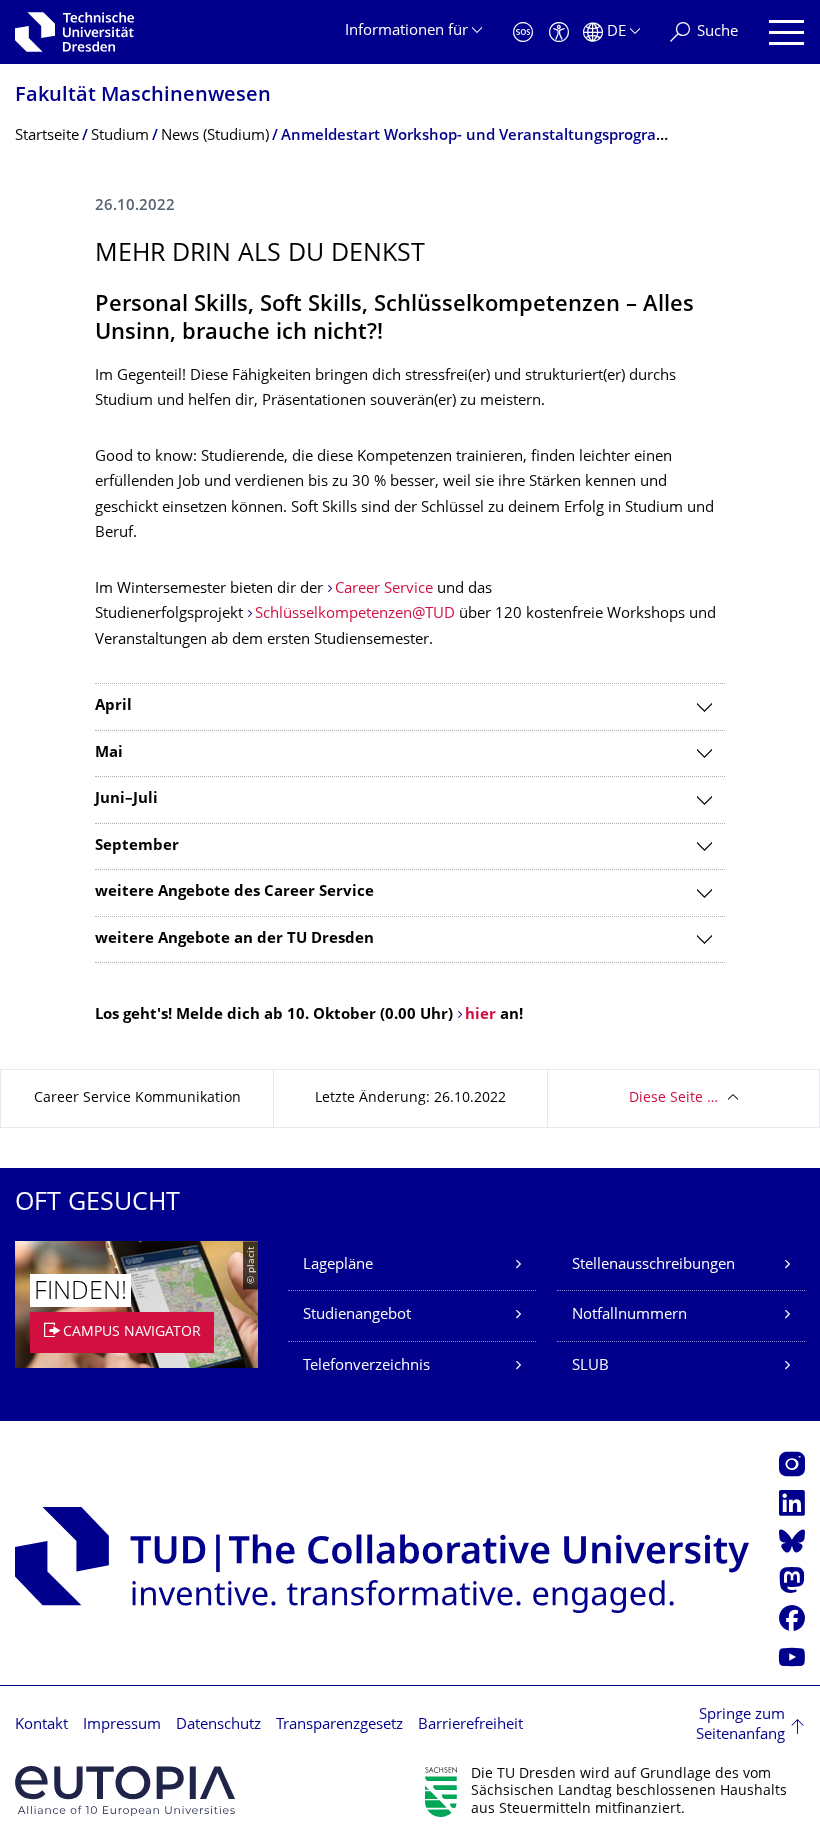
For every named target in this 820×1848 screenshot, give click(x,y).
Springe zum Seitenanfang (740, 1725)
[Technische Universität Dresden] (74, 32)
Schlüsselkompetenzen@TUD (355, 614)
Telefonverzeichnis (366, 1366)
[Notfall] (523, 32)
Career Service (384, 589)
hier (482, 1015)
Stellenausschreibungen (653, 1265)
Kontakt (41, 1725)
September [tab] (137, 846)
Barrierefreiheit (470, 1725)
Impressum (122, 1725)
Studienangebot (357, 1315)
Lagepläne (338, 1265)
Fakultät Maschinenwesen (143, 96)
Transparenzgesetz (339, 1725)
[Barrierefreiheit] (559, 32)
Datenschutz (218, 1725)
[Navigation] (786, 32)
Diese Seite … (673, 1098)
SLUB (590, 1366)
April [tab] (113, 706)
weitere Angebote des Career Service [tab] (234, 892)
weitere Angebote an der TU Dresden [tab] (234, 939)
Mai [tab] (109, 753)
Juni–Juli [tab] (126, 799)
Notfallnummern (629, 1315)
